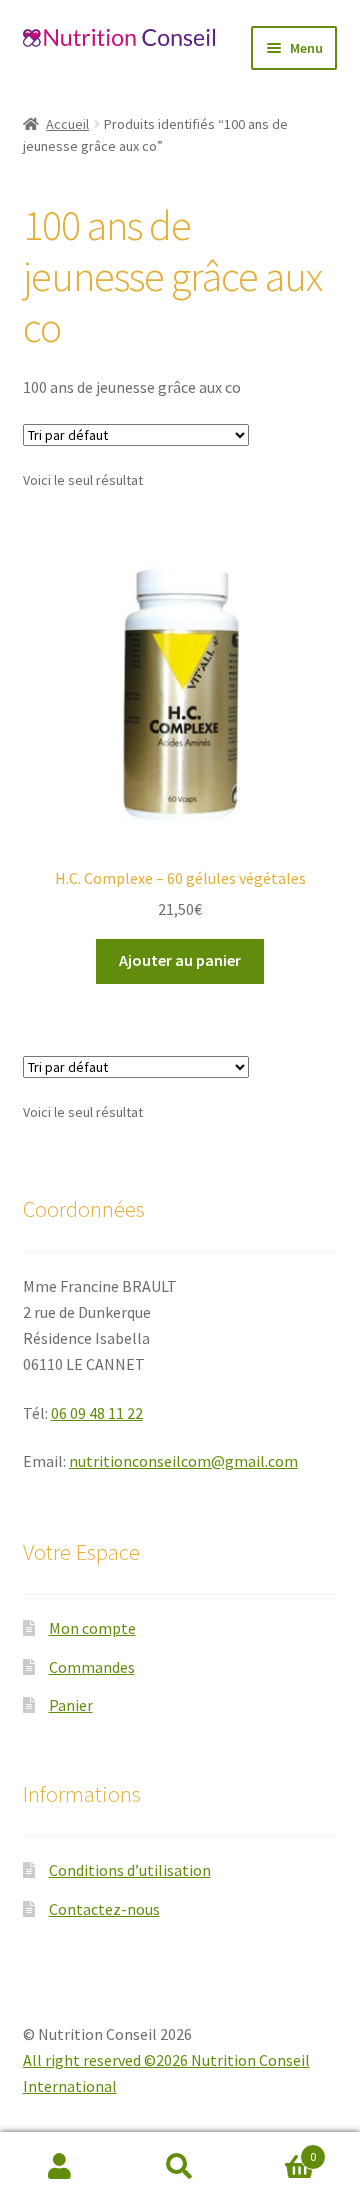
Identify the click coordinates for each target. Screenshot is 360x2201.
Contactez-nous (104, 1909)
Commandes (92, 1667)
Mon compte (92, 1628)
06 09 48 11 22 (97, 1413)
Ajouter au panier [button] (180, 960)
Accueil (67, 124)
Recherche (180, 2167)
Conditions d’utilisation (130, 1870)
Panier (71, 1705)
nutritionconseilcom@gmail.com (183, 1461)
